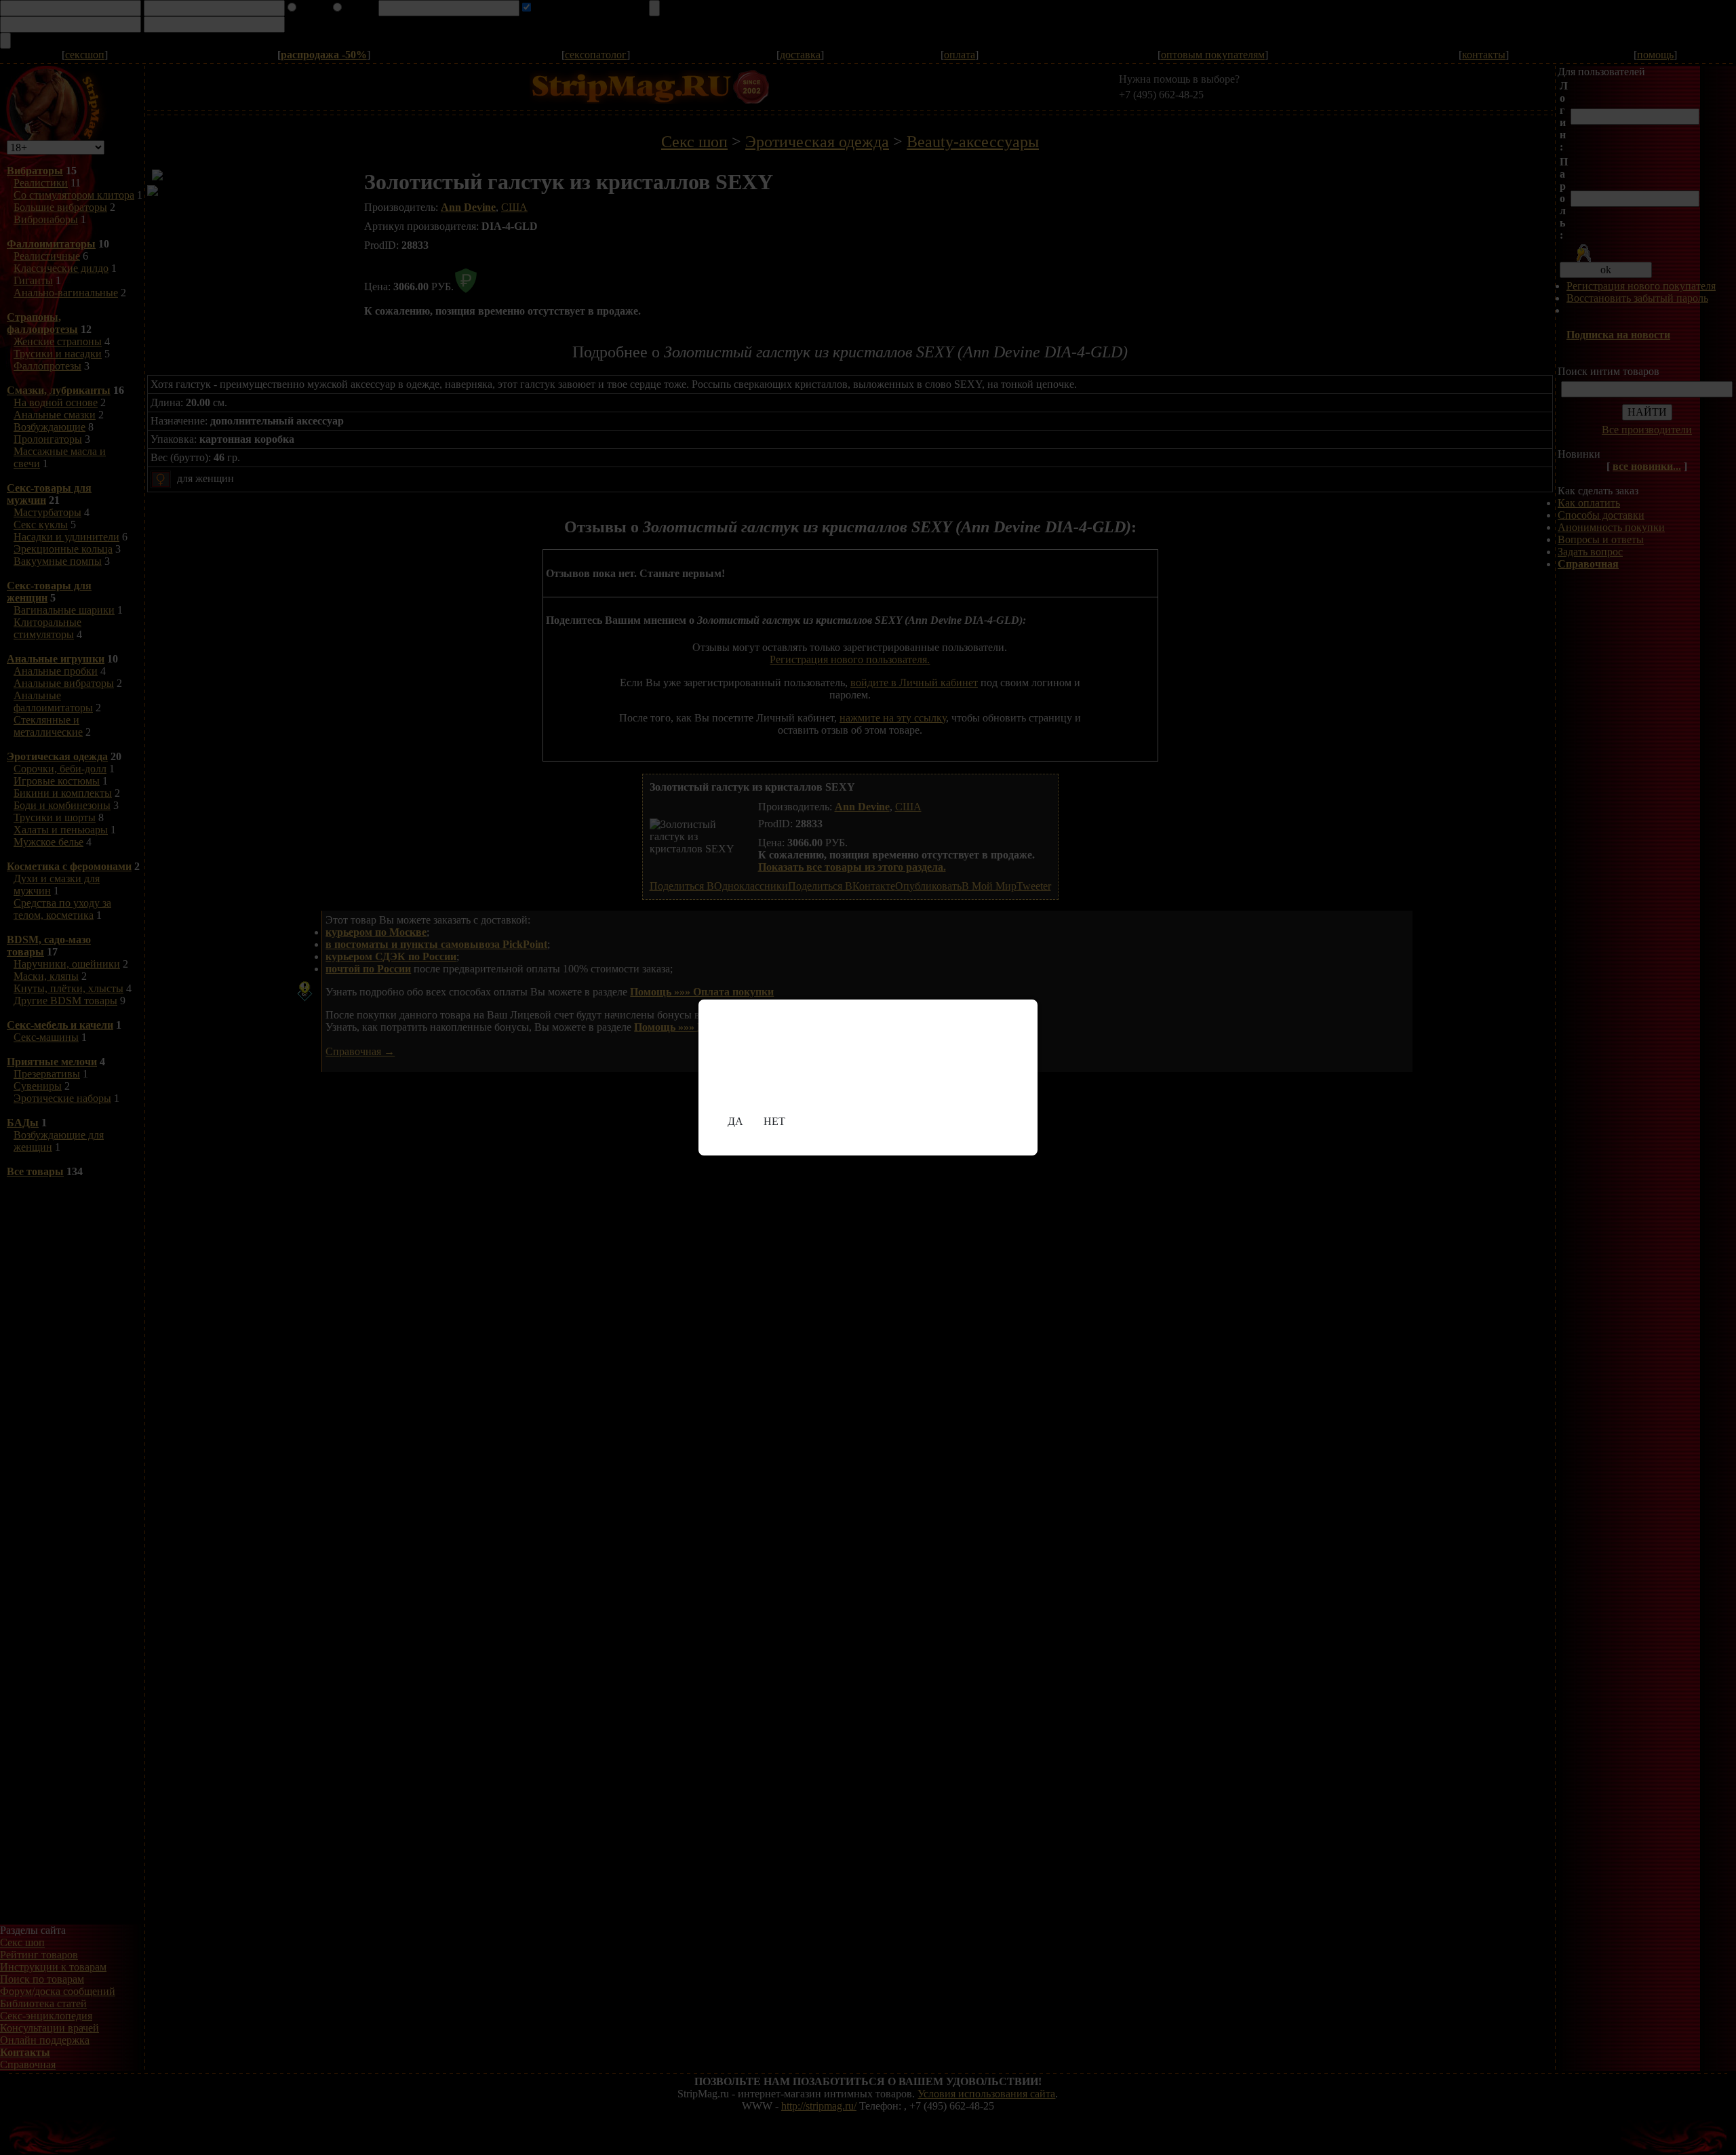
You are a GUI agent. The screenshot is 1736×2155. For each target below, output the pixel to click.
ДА (735, 1121)
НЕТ (774, 1121)
